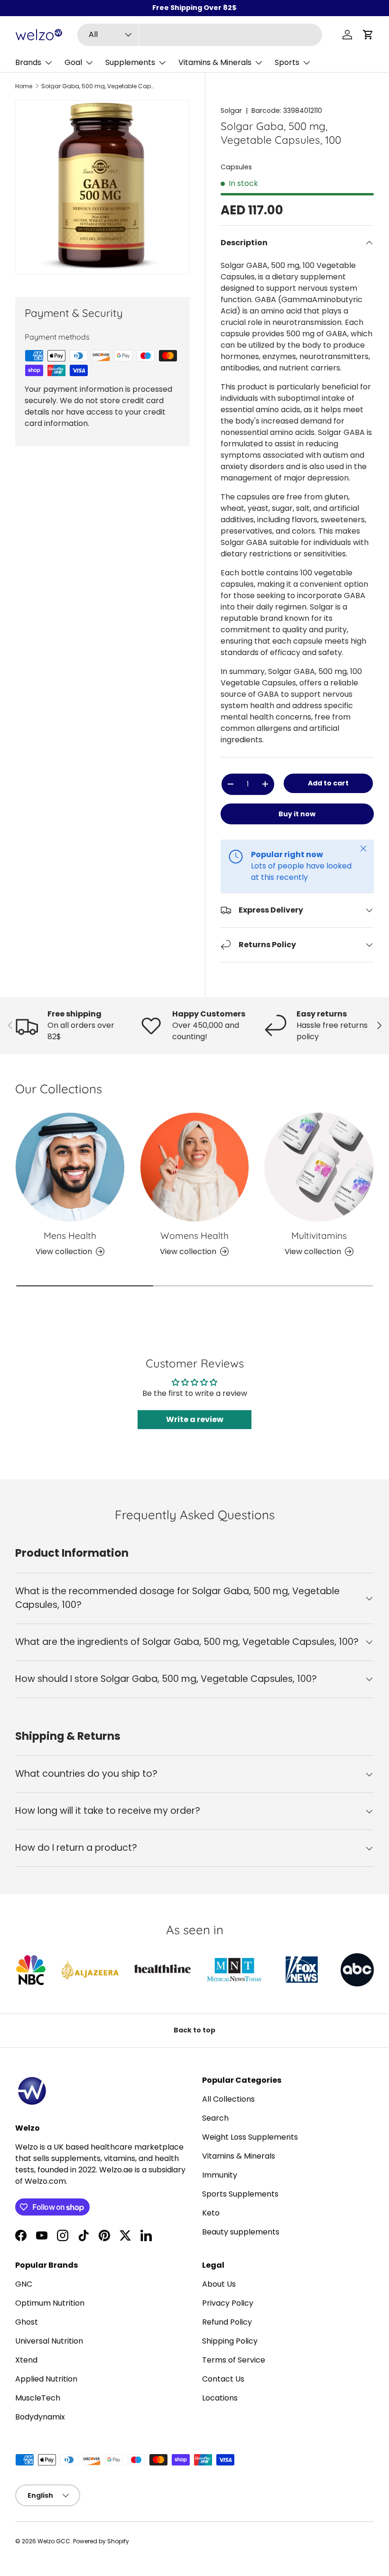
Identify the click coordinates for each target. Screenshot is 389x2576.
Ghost (27, 2322)
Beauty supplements (241, 2232)
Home (24, 86)
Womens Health (194, 1236)
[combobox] (200, 35)
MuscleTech (38, 2398)
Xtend (26, 2360)
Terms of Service (234, 2360)
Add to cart (328, 783)
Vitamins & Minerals (239, 2156)
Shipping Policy (230, 2341)
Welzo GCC (54, 2541)
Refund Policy (227, 2322)
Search (215, 2118)
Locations (220, 2398)
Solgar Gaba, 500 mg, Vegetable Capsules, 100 (98, 86)
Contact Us (223, 2379)
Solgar (231, 111)
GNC (24, 2284)
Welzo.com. (46, 2181)
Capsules (236, 167)
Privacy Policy (228, 2303)
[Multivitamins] (319, 1167)
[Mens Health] (70, 1167)
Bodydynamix (40, 2417)
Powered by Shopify (101, 2541)
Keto (211, 2213)
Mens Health (70, 1236)
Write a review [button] (195, 1419)
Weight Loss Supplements (250, 2137)
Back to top (194, 2030)
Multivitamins (319, 1236)
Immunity (220, 2175)
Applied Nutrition (46, 2379)
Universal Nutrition (49, 2341)
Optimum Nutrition (50, 2303)
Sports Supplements (240, 2194)
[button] (368, 35)
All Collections (228, 2099)
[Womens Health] (195, 1167)
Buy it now (297, 814)
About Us (219, 2284)
